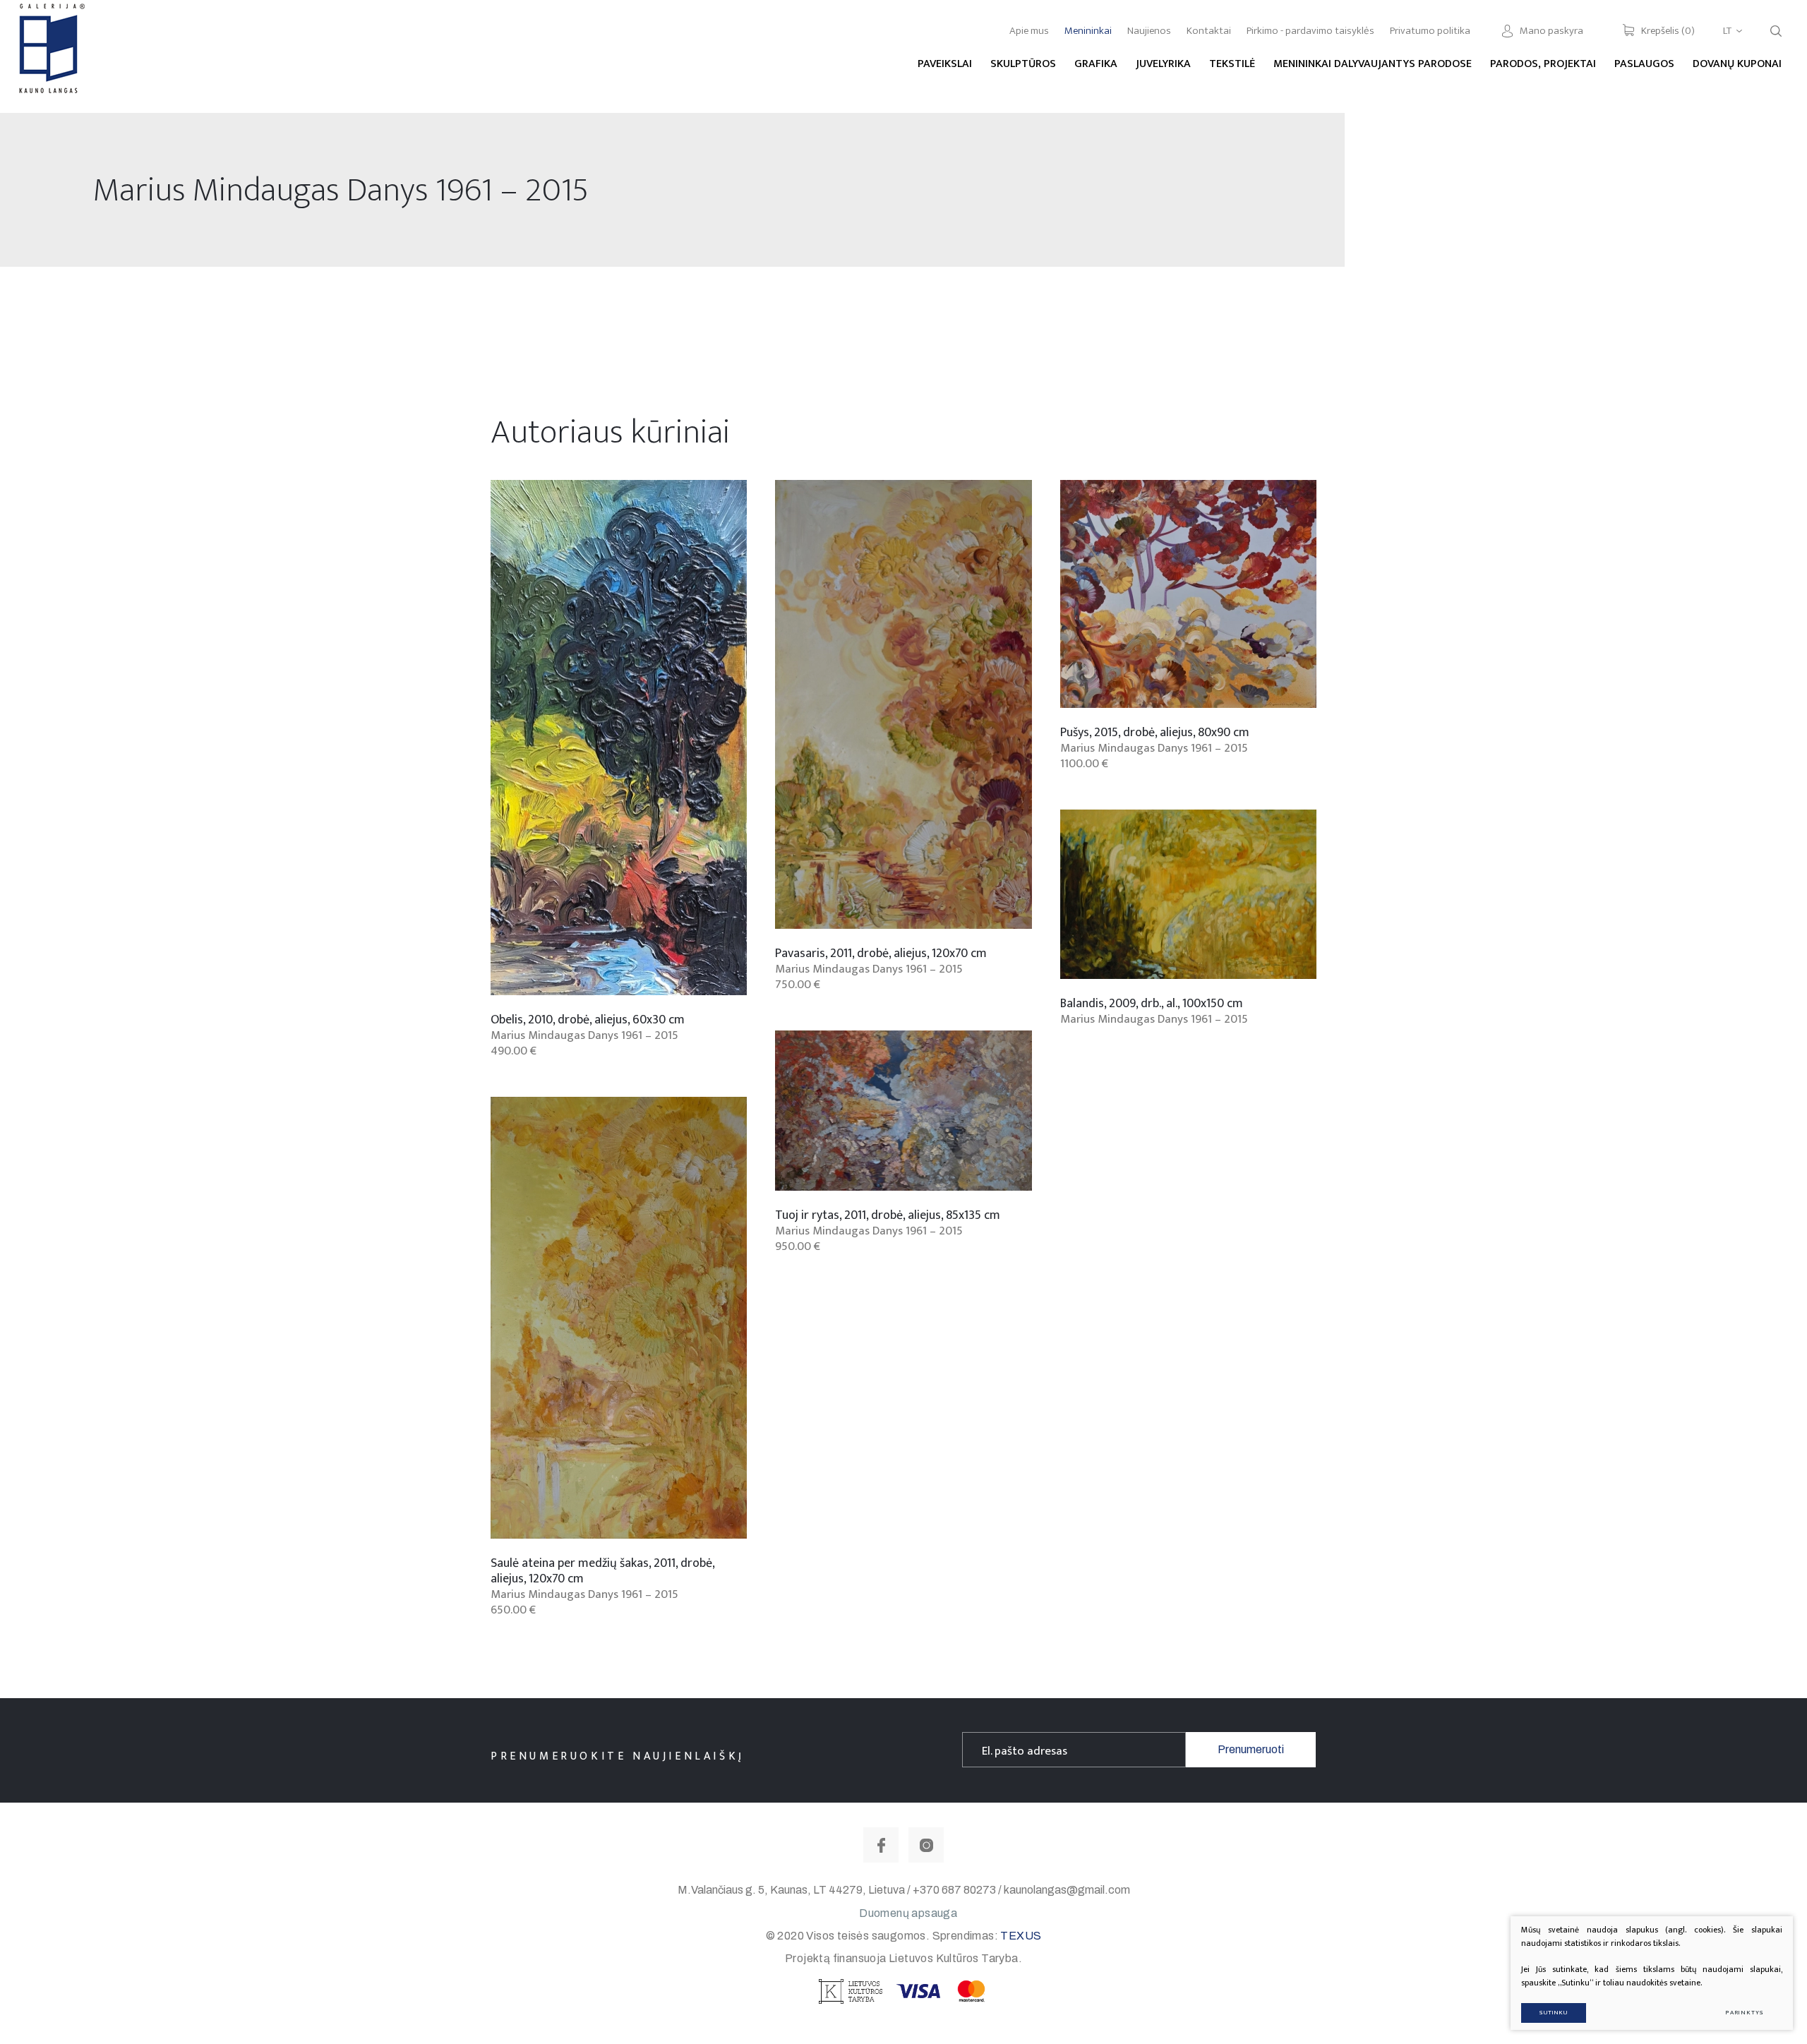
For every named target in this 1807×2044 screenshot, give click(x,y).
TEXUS (1021, 1936)
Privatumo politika (1430, 31)
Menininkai (1088, 31)
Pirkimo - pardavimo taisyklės (1310, 31)
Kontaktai (1209, 31)
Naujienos (1149, 31)
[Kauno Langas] (50, 56)
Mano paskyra (1551, 31)
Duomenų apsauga (908, 1913)
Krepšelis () (1668, 31)
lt (1727, 31)
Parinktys (1745, 2013)
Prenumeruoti (1251, 1749)
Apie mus (1029, 31)
